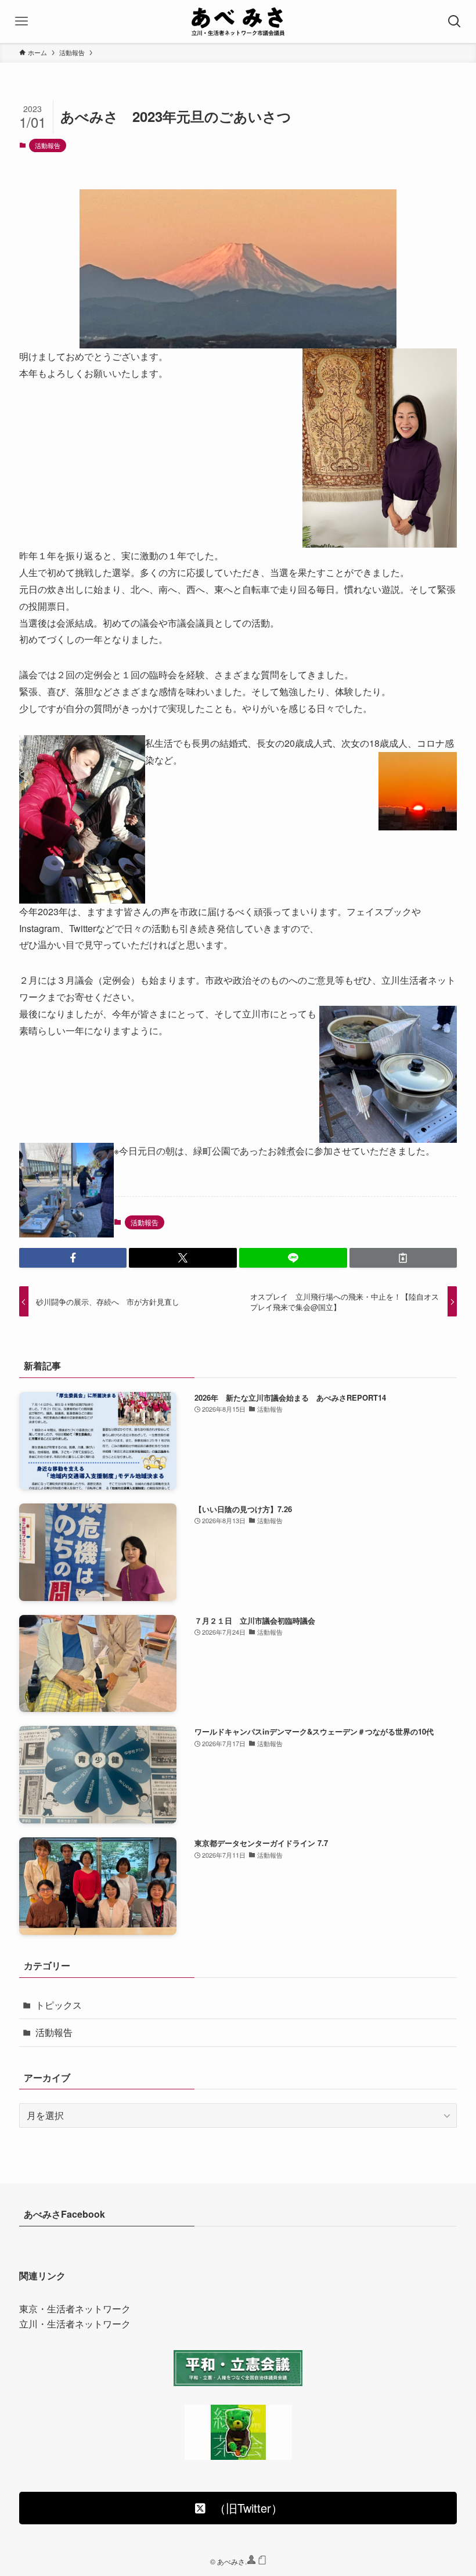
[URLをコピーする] (403, 1258)
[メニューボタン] (21, 21)
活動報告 (48, 145)
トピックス (59, 2005)
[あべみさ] (238, 21)
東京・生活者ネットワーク (75, 2309)
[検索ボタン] (455, 21)
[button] (73, 1258)
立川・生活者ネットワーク (75, 2324)
